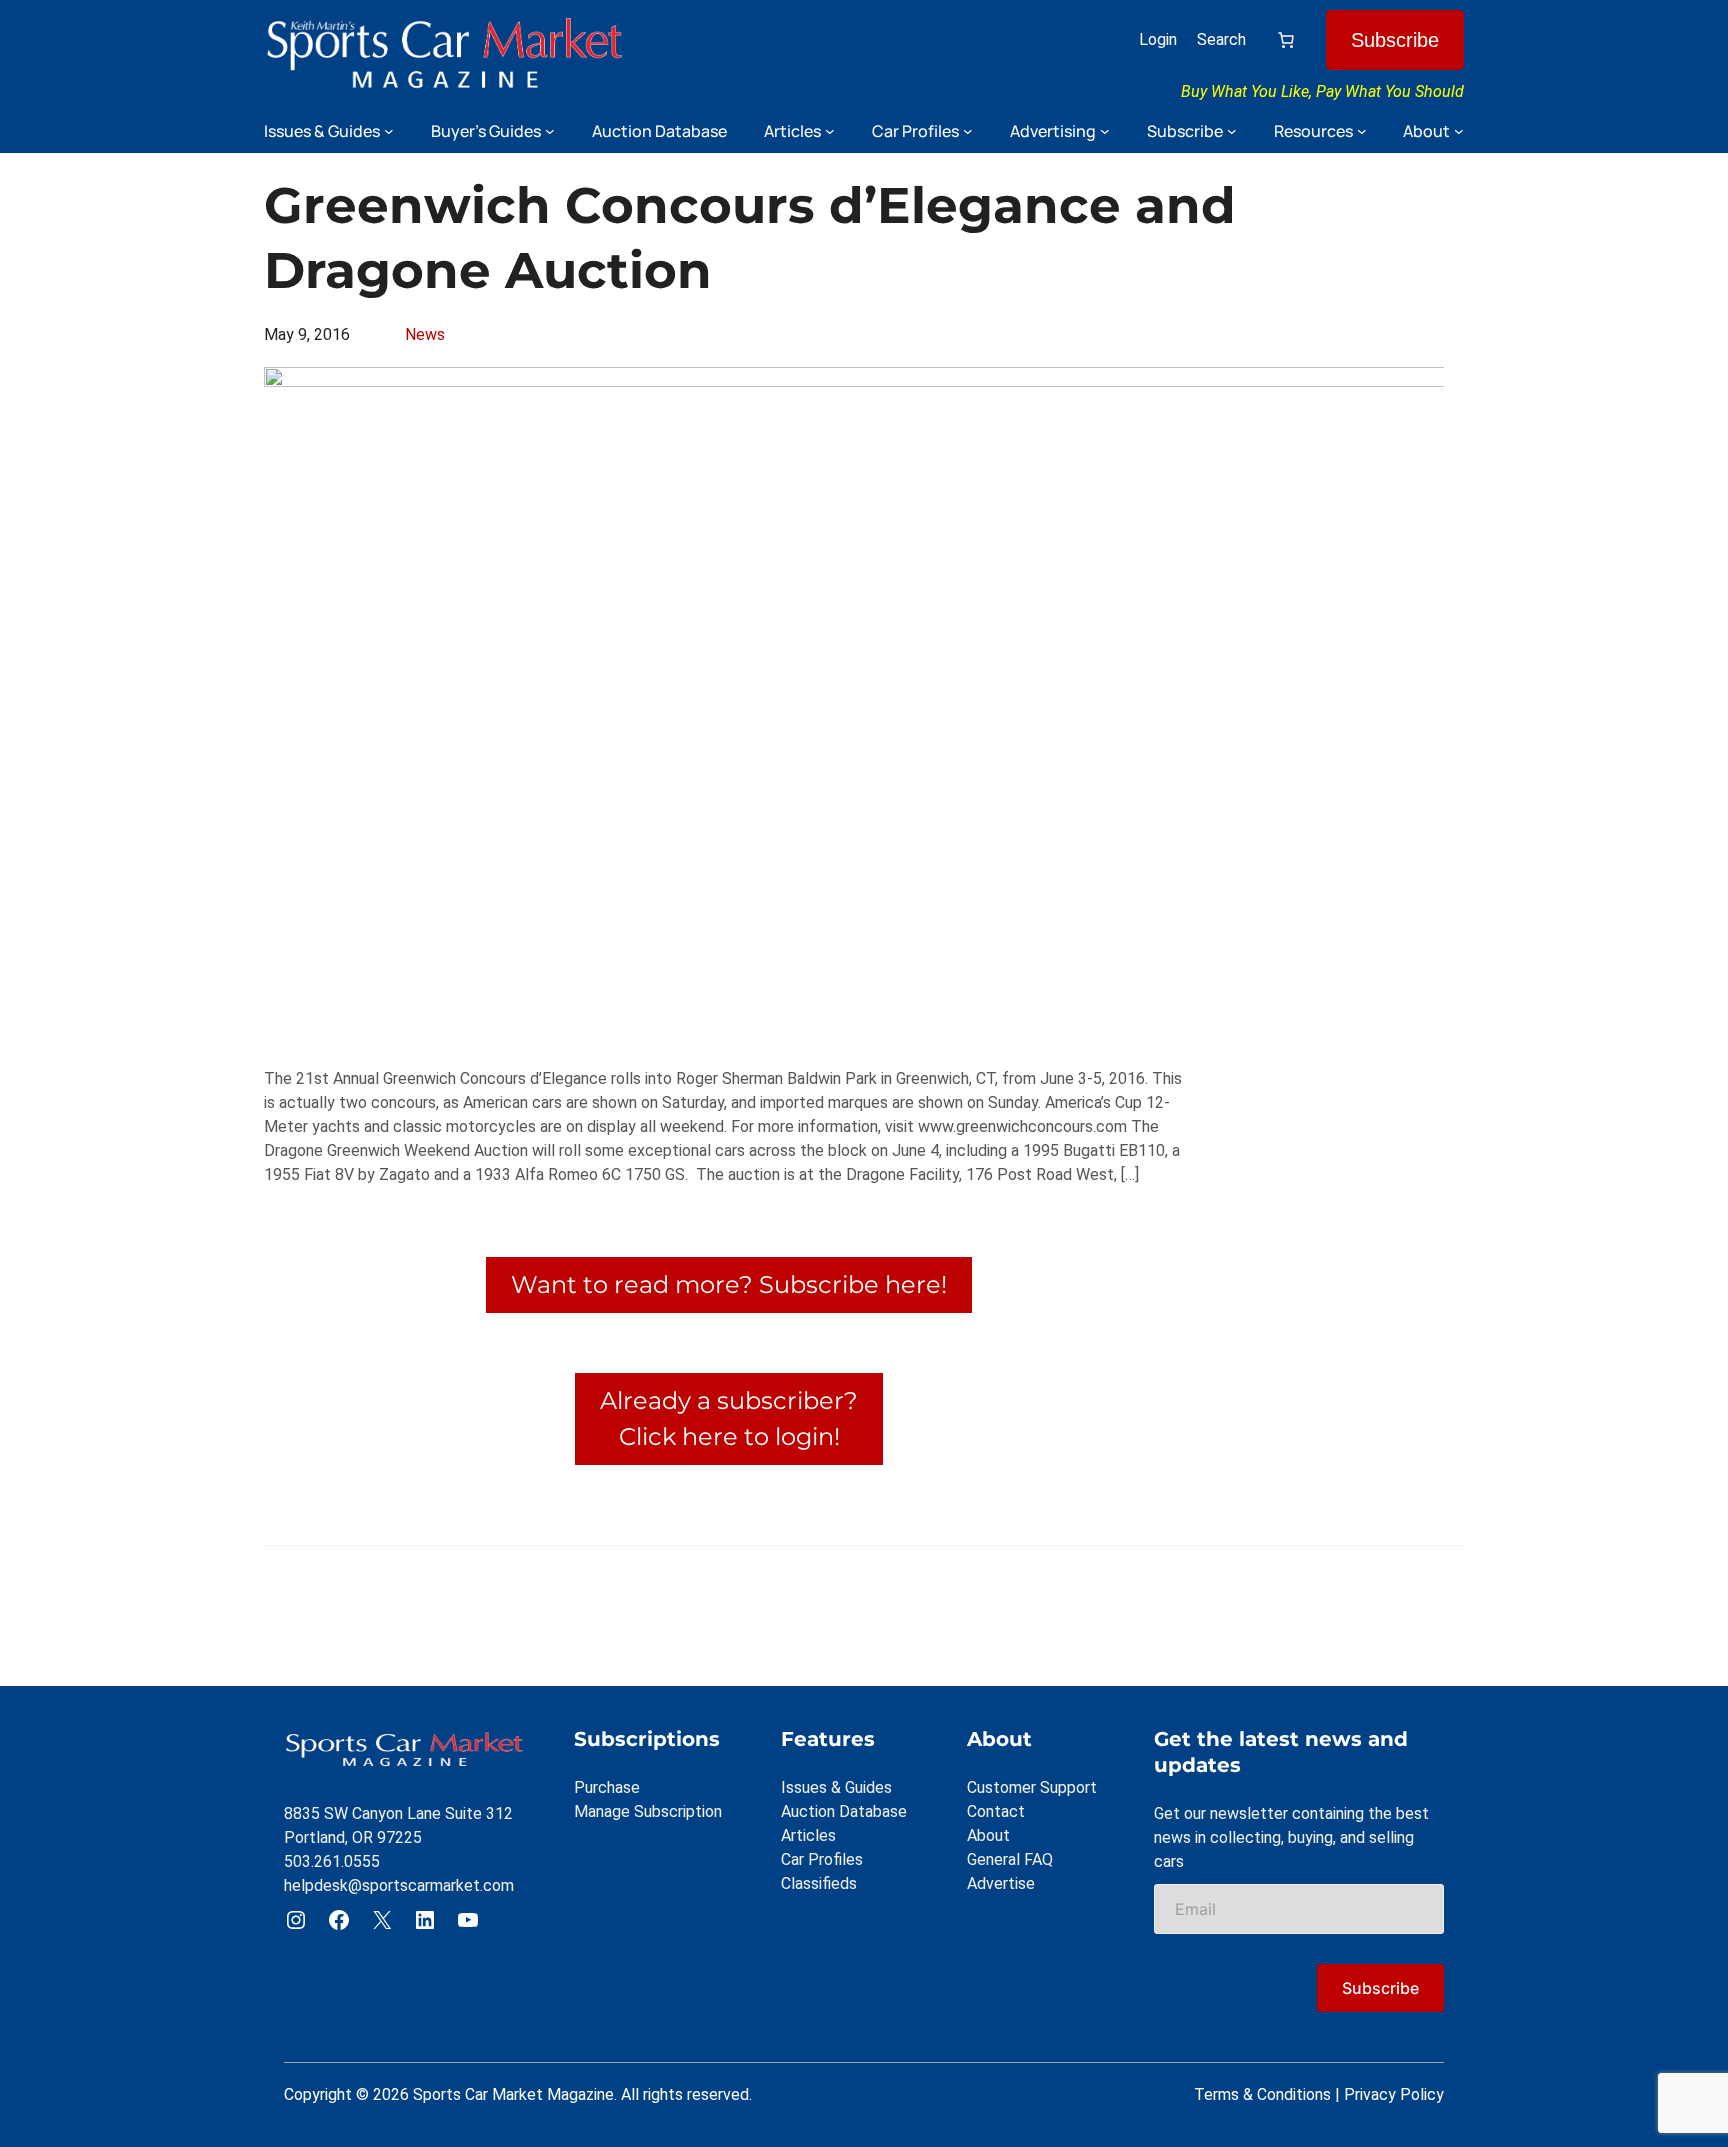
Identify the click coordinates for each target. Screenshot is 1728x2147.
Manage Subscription (648, 1811)
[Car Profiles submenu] (968, 131)
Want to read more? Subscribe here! (729, 1284)
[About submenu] (1459, 131)
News (425, 334)
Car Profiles (822, 1859)
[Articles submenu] (830, 131)
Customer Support (1032, 1787)
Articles (808, 1835)
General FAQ (1010, 1859)
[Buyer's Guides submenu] (550, 131)
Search (1221, 39)
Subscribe (1395, 40)
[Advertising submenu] (1105, 131)
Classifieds (819, 1883)
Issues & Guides (836, 1787)
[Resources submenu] (1362, 131)
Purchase (607, 1787)
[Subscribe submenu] (1232, 131)
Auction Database (844, 1811)
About (988, 1835)
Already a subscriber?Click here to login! (729, 1418)
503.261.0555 (332, 1861)
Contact (996, 1811)
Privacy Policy (1394, 2094)
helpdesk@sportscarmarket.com (399, 1885)
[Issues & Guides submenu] (389, 131)
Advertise (1001, 1883)
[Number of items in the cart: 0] (1286, 40)
